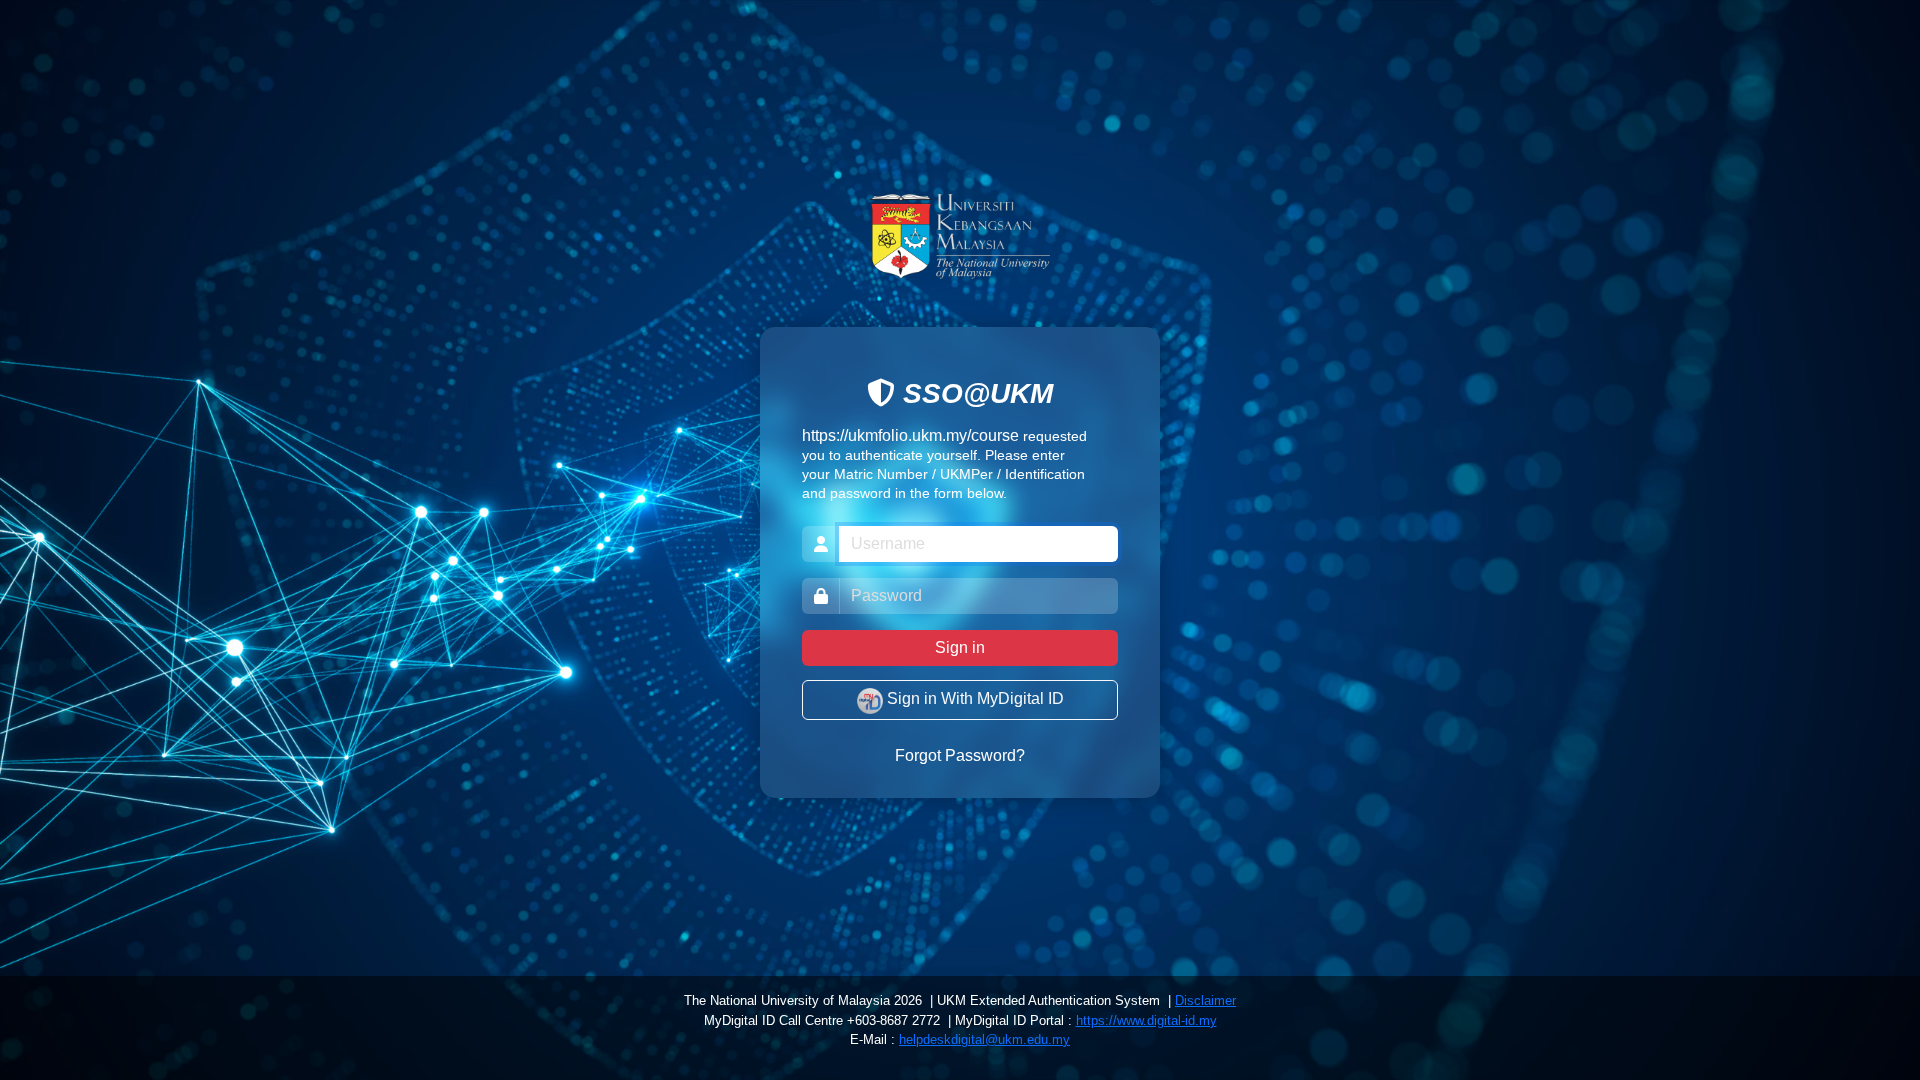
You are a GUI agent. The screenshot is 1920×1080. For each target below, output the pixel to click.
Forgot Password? (960, 756)
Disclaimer (1205, 1000)
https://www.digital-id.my (1146, 1020)
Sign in (960, 648)
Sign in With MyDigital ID (973, 699)
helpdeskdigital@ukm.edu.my (984, 1039)
